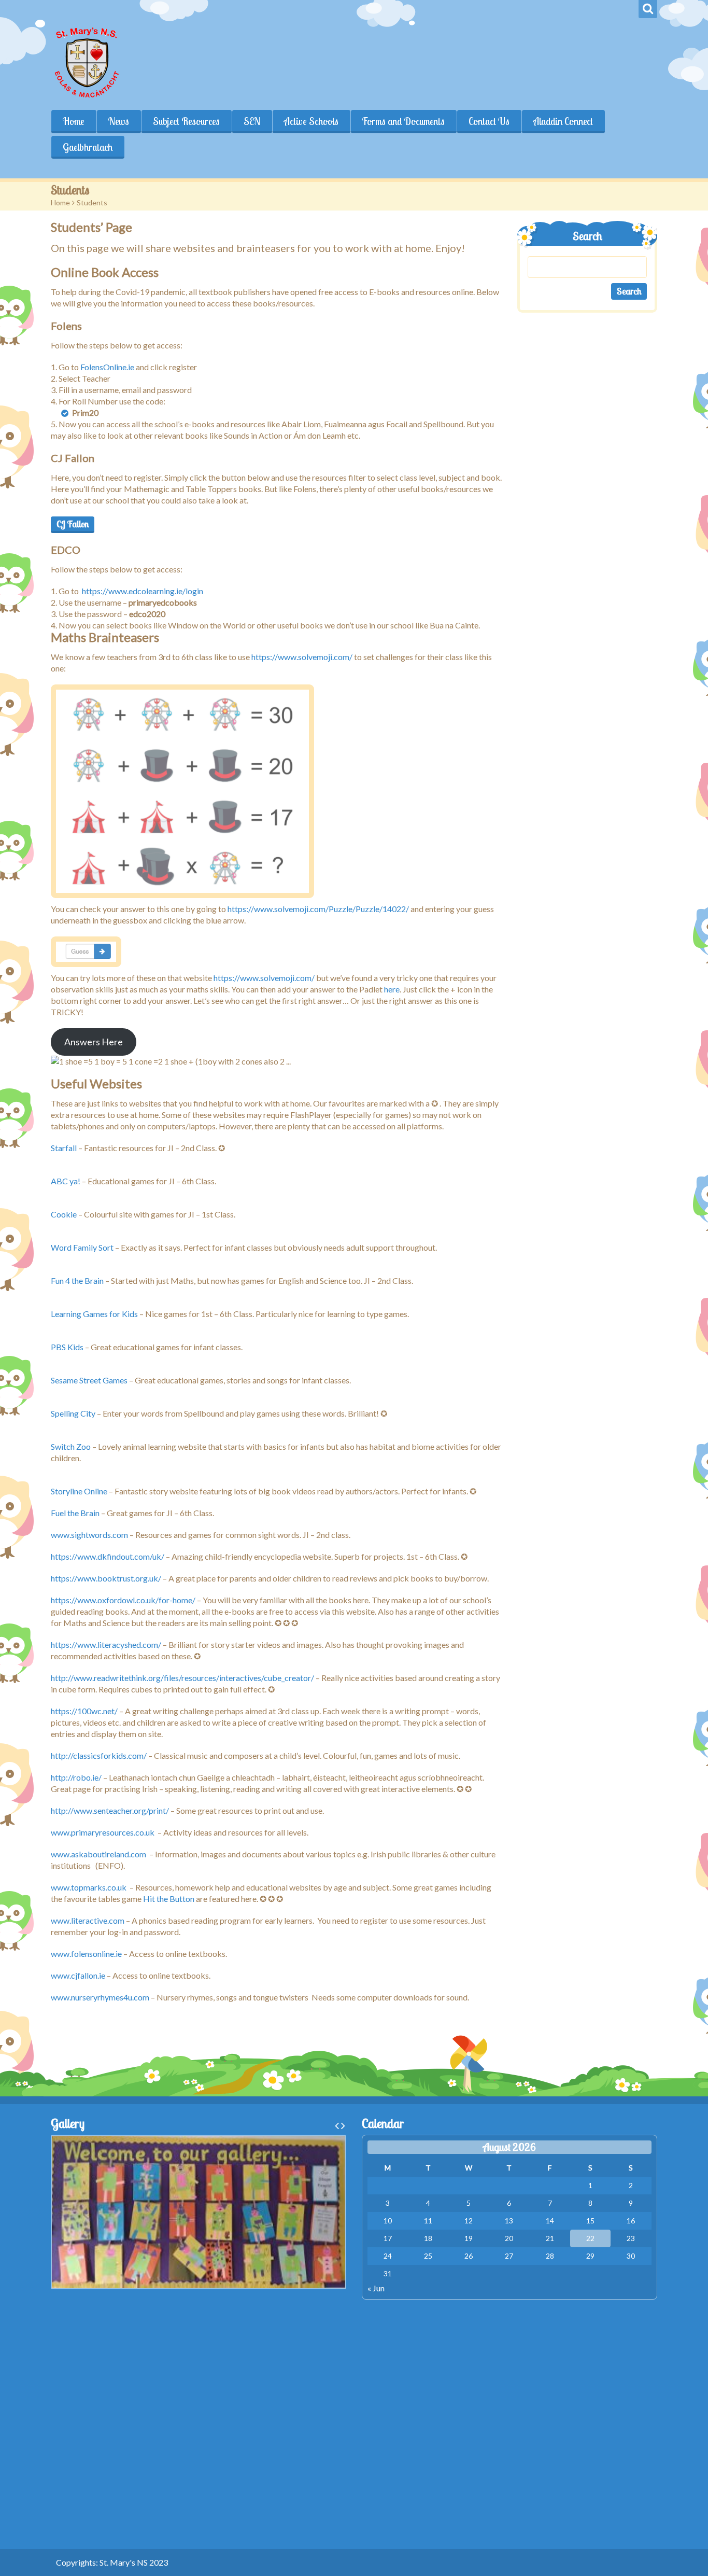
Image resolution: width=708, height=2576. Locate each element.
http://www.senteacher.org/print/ (110, 1810)
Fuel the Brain (76, 1513)
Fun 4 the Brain (77, 1280)
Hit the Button (169, 1899)
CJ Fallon (73, 524)
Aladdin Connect (563, 121)
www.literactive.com (88, 1920)
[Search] (648, 9)
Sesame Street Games (89, 1380)
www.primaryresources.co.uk (103, 1832)
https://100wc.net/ (84, 1711)
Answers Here (94, 1042)
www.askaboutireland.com (98, 1854)
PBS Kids (67, 1347)
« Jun (376, 2288)
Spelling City (73, 1413)
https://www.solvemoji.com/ (302, 657)
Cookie (64, 1214)
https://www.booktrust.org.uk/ (106, 1578)
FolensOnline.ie (107, 367)
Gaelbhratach (88, 147)
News (119, 121)
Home (74, 121)
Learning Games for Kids (94, 1314)
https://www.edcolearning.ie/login (143, 591)
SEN (252, 121)
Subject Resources (186, 121)
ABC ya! (66, 1181)
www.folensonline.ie (86, 1954)
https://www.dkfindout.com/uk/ (108, 1556)
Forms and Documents (403, 121)
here (392, 989)
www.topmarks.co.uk (89, 1887)
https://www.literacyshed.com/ (106, 1644)
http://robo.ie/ (76, 1777)
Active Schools (311, 121)
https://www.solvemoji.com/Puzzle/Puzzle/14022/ (318, 909)
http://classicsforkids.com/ (99, 1755)
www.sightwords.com (89, 1535)
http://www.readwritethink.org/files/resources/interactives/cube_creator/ (182, 1678)
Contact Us (489, 121)
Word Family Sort (82, 1247)
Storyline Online (79, 1491)
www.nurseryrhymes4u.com (100, 1997)
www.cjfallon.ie (78, 1975)
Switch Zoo (71, 1446)
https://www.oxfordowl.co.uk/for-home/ (123, 1600)
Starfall (64, 1148)
